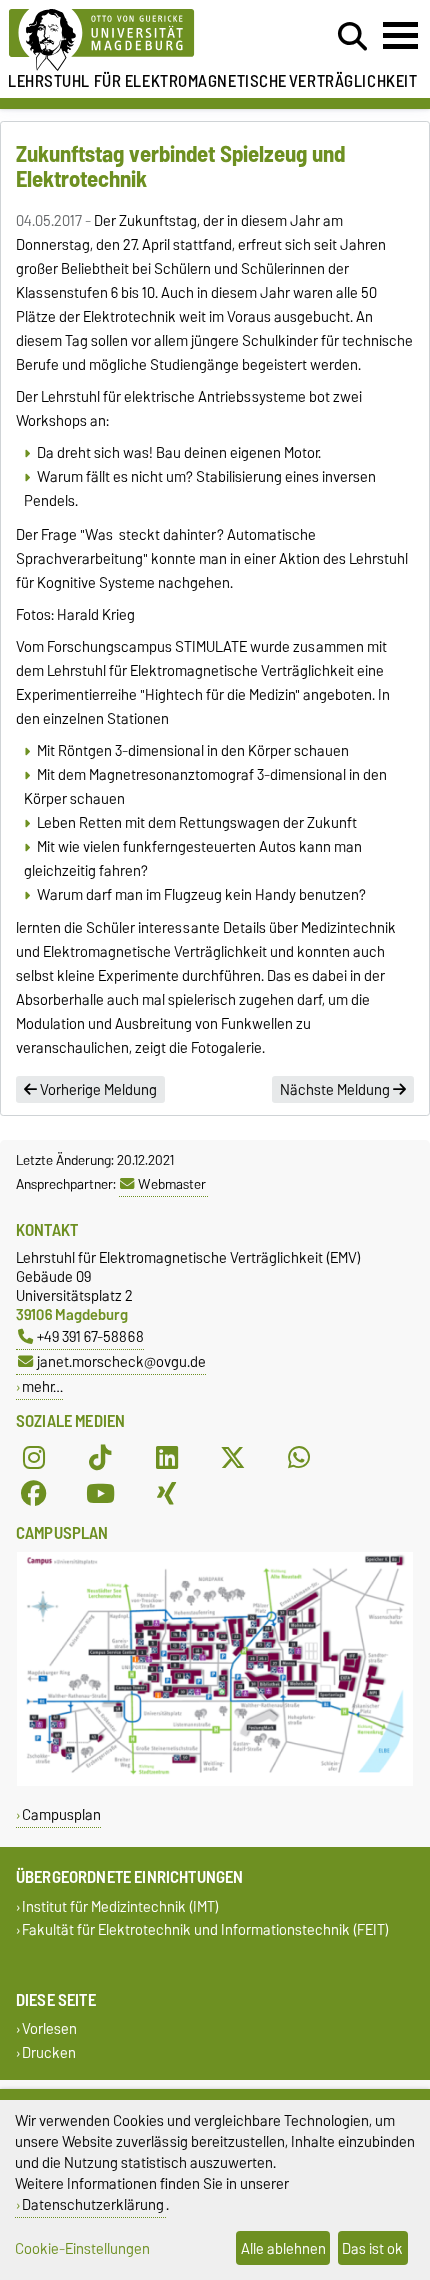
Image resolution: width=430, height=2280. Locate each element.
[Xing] (167, 1493)
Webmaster (172, 1184)
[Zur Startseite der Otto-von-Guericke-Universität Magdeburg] (132, 40)
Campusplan (61, 1814)
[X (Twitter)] (233, 1457)
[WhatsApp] (299, 1457)
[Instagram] (34, 1457)
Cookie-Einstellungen (82, 2248)
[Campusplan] (215, 1781)
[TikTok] (100, 1457)
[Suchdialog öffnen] (352, 37)
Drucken (49, 2052)
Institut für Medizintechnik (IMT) (120, 1906)
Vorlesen (49, 2029)
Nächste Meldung (336, 1090)
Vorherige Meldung (97, 1090)
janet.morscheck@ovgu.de (121, 1361)
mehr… (42, 1386)
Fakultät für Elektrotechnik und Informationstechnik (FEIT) (205, 1930)
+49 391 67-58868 (90, 1336)
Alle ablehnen (283, 2248)
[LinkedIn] (167, 1457)
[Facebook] (34, 1493)
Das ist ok (372, 2248)
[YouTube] (100, 1493)
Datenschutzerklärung (93, 2204)
